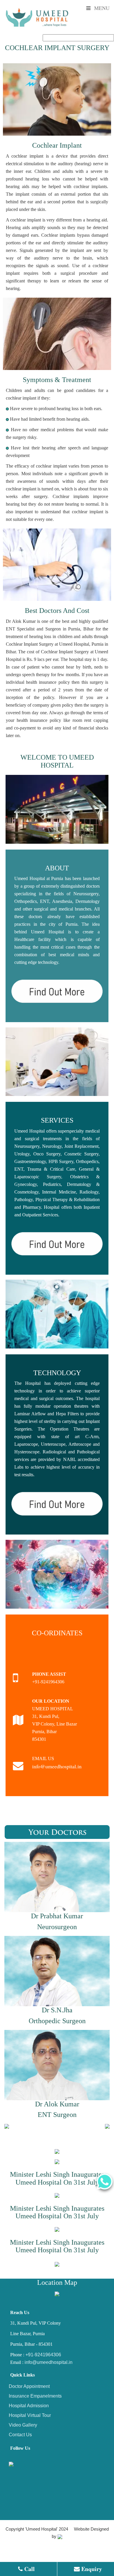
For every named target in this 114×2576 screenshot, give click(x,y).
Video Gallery (23, 2425)
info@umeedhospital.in (57, 1766)
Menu (101, 8)
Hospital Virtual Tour (30, 2415)
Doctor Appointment (29, 2386)
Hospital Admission (29, 2406)
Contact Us (20, 2435)
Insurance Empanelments (35, 2396)
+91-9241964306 (43, 2355)
